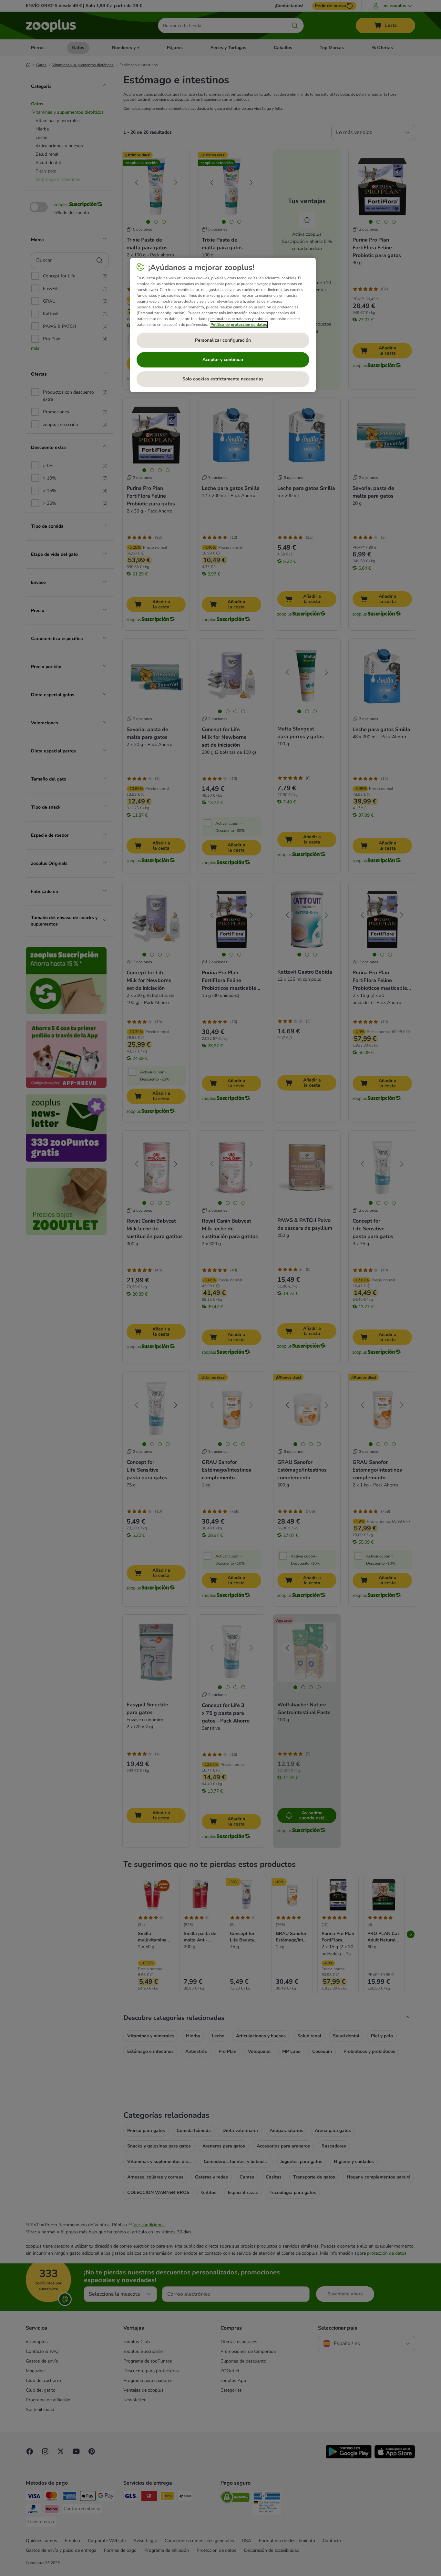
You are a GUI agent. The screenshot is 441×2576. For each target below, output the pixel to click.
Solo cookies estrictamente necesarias (223, 379)
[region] (223, 325)
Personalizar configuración (223, 340)
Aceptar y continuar (223, 360)
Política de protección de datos (239, 325)
